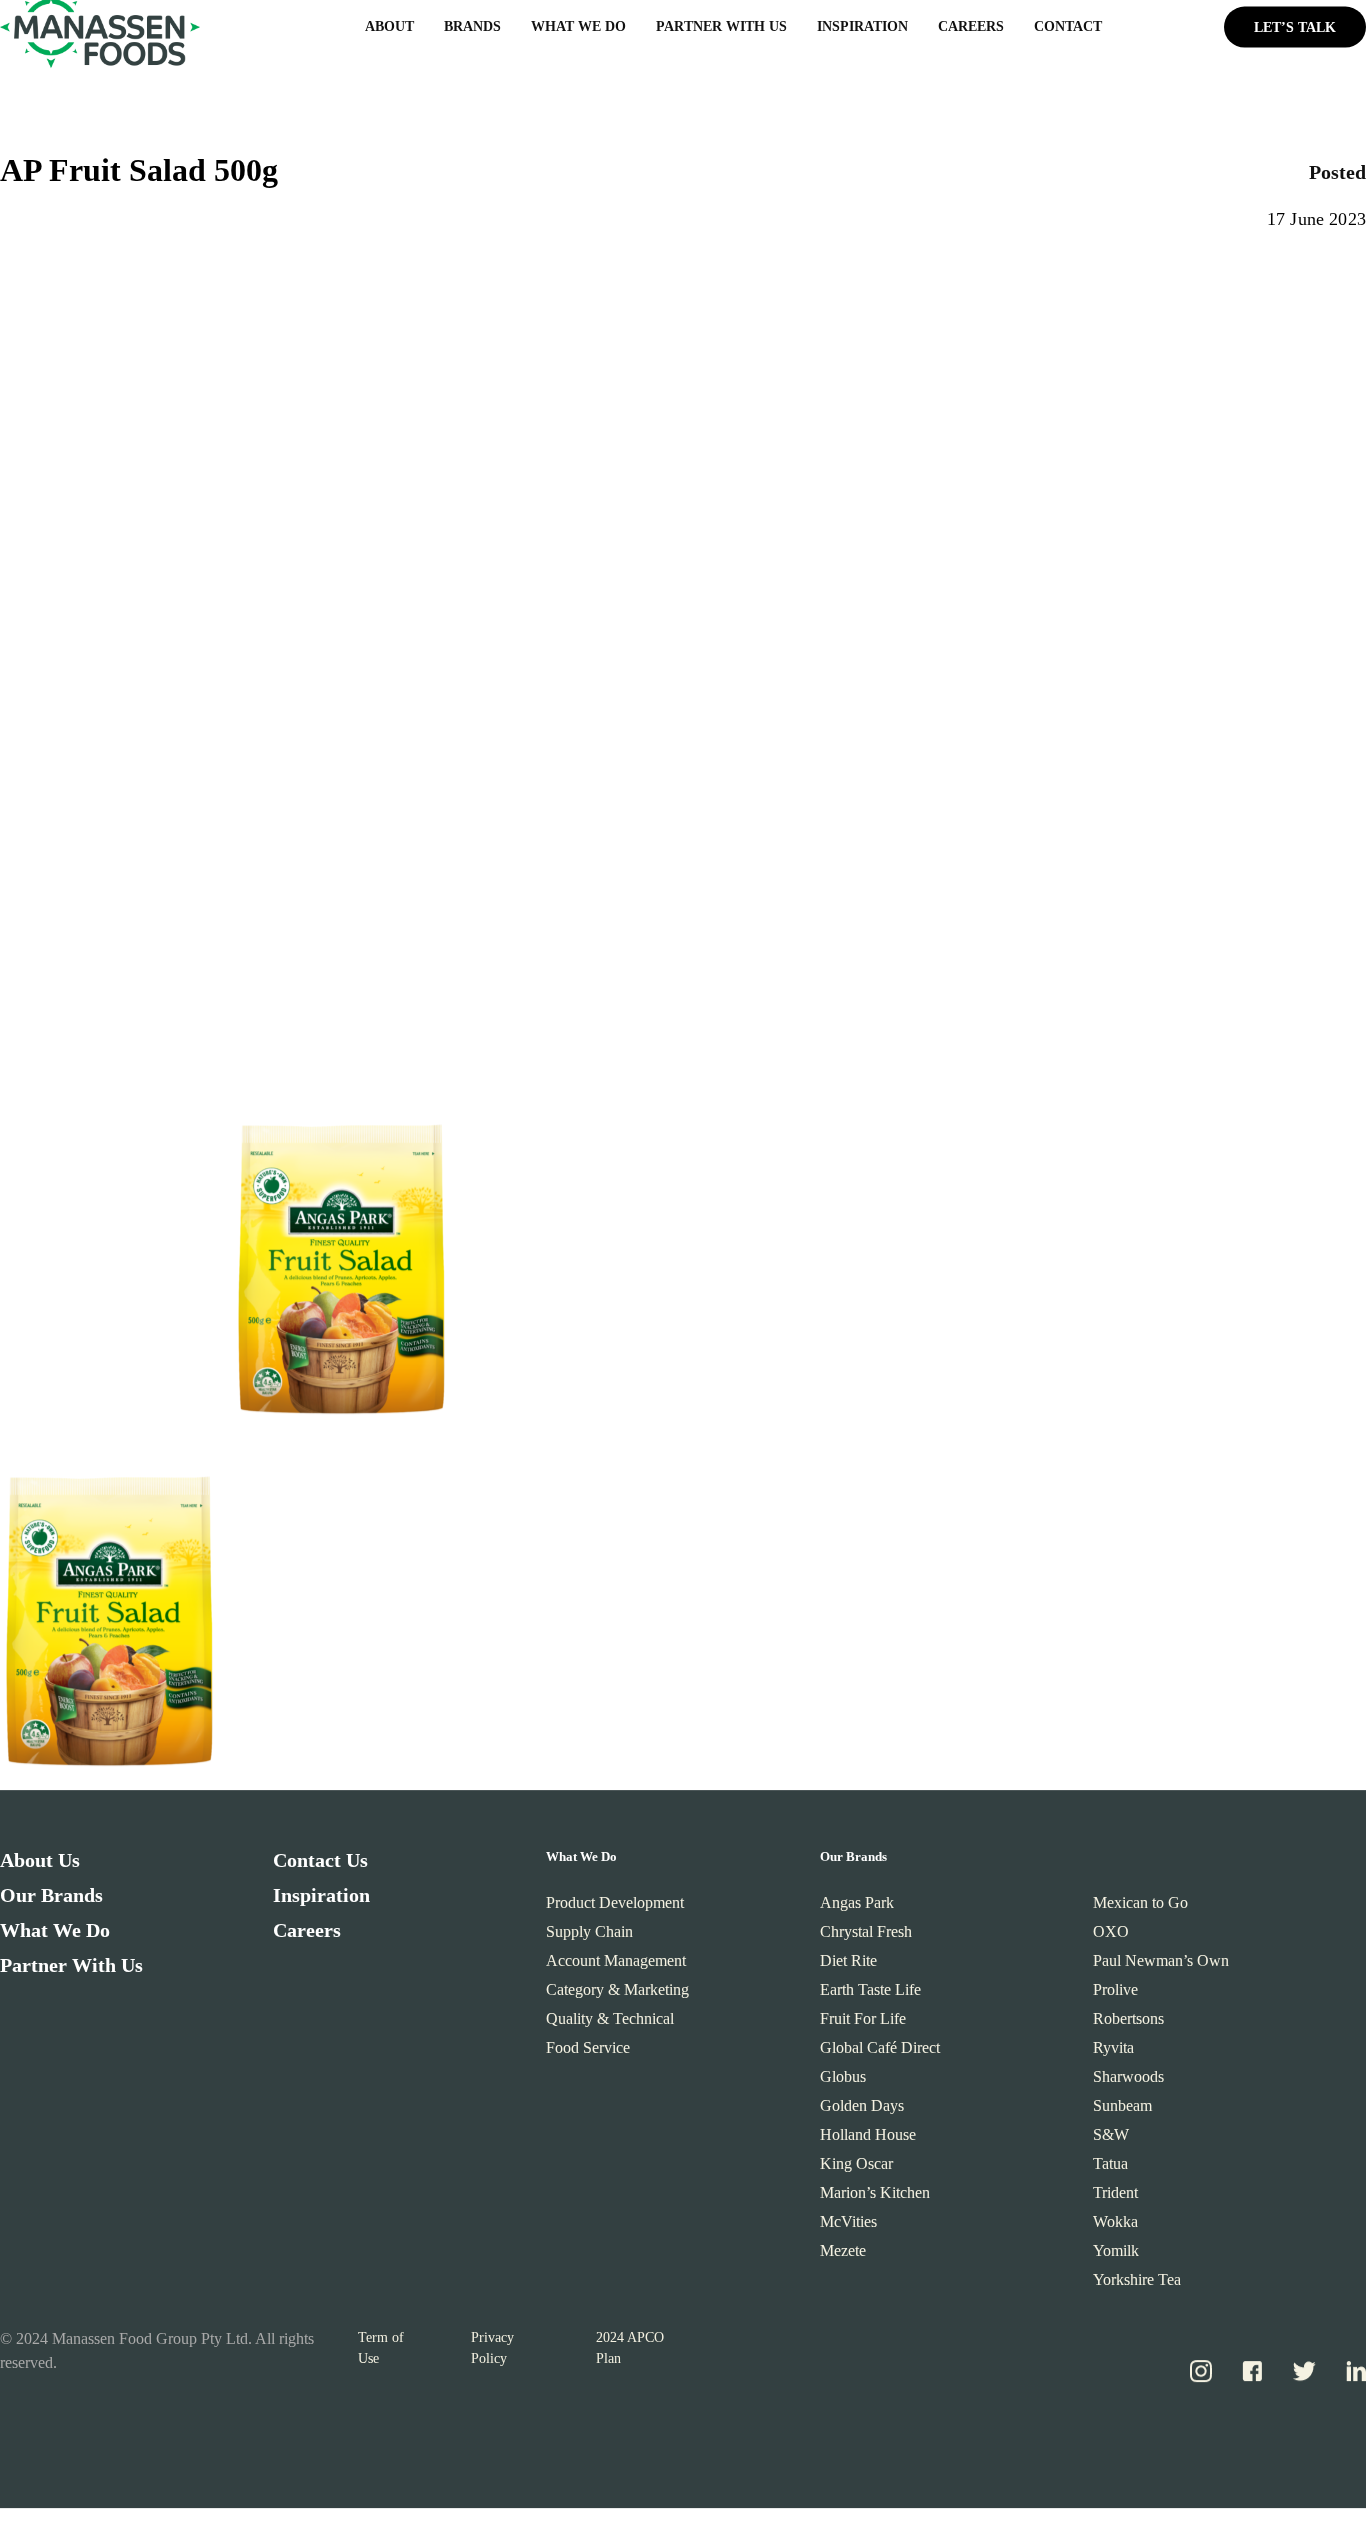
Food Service (588, 2052)
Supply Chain (589, 1936)
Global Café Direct (880, 2052)
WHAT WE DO (578, 31)
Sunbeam (1122, 2110)
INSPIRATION (862, 31)
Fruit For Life (863, 2023)
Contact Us (320, 1865)
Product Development (615, 1907)
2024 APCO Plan (630, 2353)
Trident (1115, 2197)
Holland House (868, 2139)
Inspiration (321, 1900)
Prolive (1115, 1994)
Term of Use (381, 2353)
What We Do (55, 1935)
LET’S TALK (1295, 31)
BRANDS (472, 31)
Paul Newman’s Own (1161, 1965)
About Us (40, 1865)
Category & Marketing (617, 1994)
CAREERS (971, 31)
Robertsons (1128, 2023)
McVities (848, 2226)
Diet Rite (848, 1965)
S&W (1111, 2139)
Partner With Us (71, 1970)
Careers (307, 1935)
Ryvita (1113, 2052)
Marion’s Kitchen (875, 2197)
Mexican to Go (1140, 1907)
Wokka (1115, 2226)
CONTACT (1068, 31)
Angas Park (857, 1907)
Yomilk (1116, 2255)
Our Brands (51, 1900)
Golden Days (862, 2110)
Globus (843, 2081)
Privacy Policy (492, 2353)
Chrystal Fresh (866, 1936)
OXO (1111, 1936)
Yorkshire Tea (1137, 2284)
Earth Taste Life (870, 1994)
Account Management (616, 1965)
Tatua (1110, 2168)
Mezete (843, 2255)
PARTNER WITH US (721, 31)
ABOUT (389, 31)
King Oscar (856, 2168)
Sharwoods (1128, 2081)
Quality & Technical (610, 2023)
